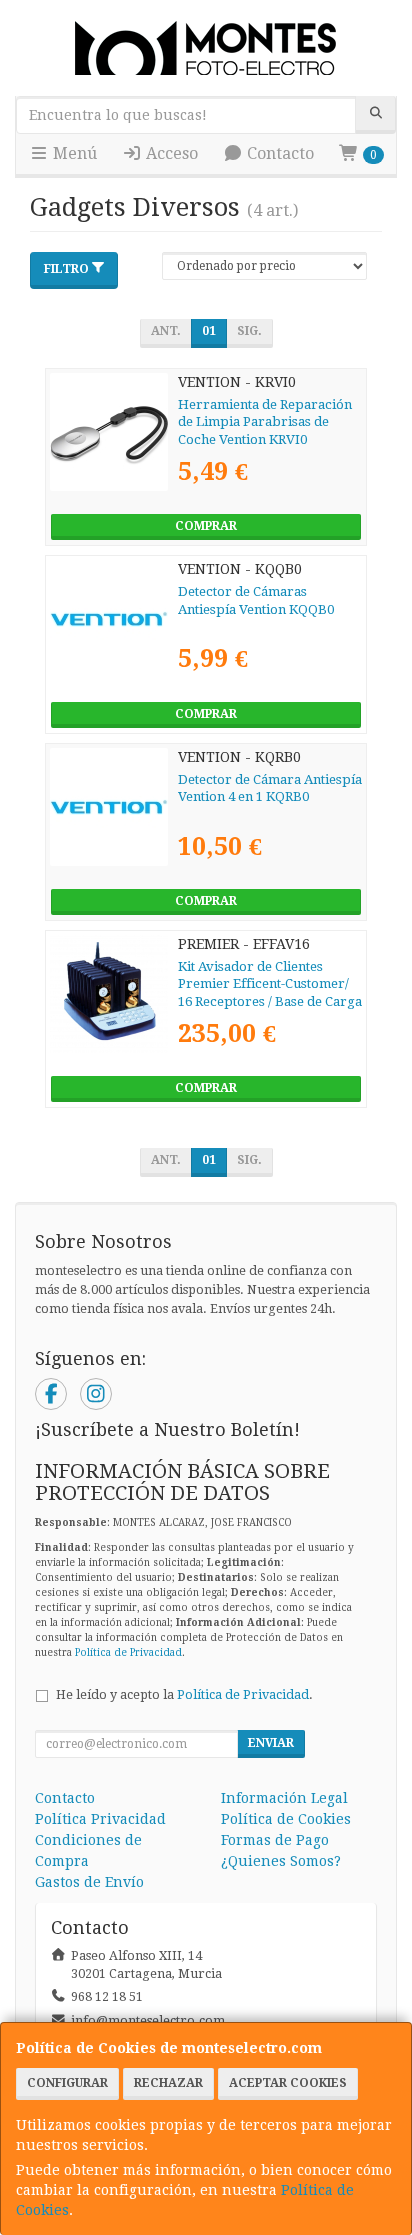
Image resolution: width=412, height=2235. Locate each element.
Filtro (66, 269)
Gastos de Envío (89, 1882)
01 (209, 331)
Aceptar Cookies (288, 2083)
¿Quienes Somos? (281, 1861)
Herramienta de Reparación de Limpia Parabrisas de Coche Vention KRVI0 (265, 422)
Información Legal (284, 1798)
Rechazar (168, 2083)
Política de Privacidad (128, 1652)
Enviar (271, 1743)
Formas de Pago (275, 1840)
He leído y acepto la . (184, 1694)
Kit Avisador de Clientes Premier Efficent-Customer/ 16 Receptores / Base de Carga (270, 984)
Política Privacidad (100, 1819)
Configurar (67, 2083)
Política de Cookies (286, 1819)
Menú (73, 153)
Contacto (278, 153)
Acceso (170, 153)
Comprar (206, 526)
